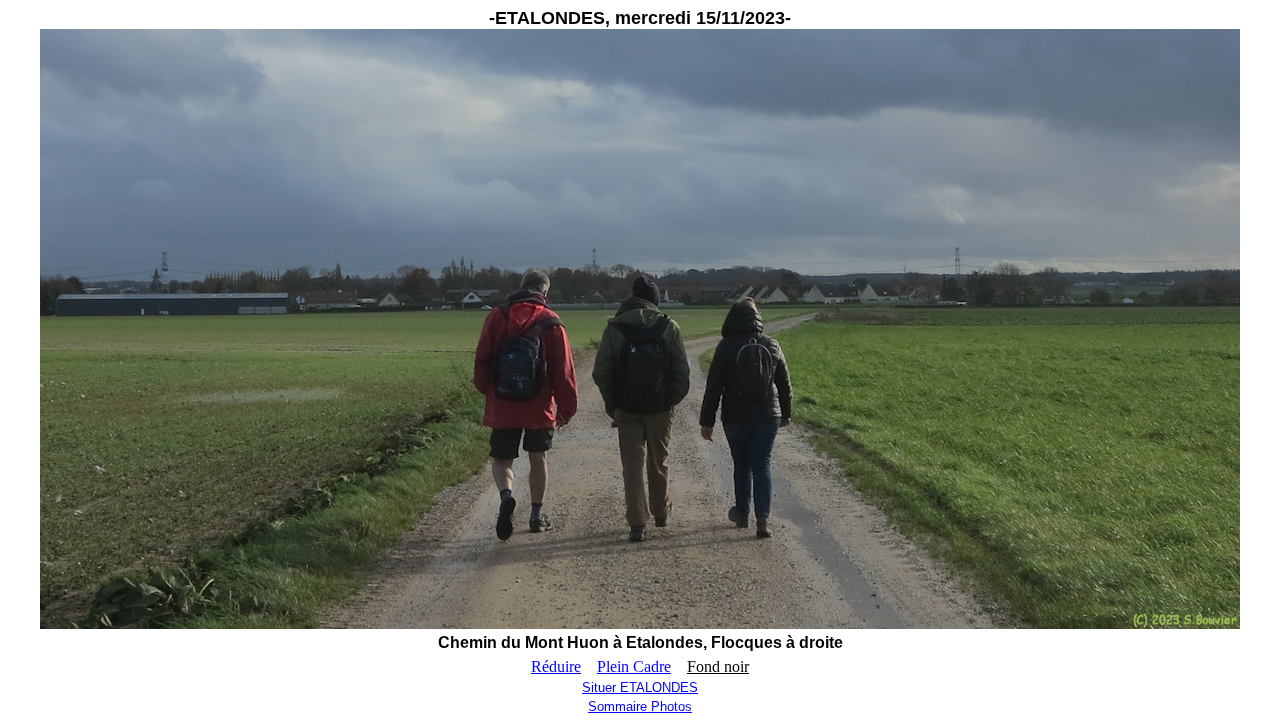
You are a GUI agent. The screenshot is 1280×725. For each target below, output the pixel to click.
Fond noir (718, 666)
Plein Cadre (634, 666)
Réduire (556, 666)
